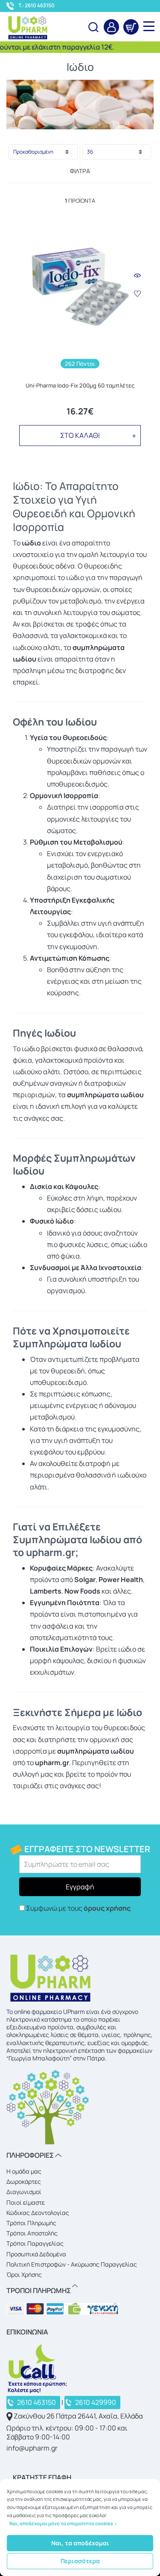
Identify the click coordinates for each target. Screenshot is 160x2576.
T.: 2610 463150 (36, 6)
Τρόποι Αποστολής (32, 2233)
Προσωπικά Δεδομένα (36, 2254)
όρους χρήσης (107, 1908)
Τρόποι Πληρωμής (31, 2223)
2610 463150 (36, 2402)
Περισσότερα (80, 2561)
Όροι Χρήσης (24, 2274)
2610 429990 (96, 2402)
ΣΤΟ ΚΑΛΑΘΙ (80, 435)
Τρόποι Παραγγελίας (35, 2243)
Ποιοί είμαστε (26, 2202)
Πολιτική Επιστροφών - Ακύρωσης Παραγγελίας (72, 2264)
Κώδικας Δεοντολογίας (38, 2213)
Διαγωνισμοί (24, 2192)
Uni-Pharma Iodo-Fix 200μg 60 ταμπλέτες (80, 386)
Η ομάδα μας (24, 2171)
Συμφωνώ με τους (78, 1908)
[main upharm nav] (149, 26)
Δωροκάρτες (24, 2181)
